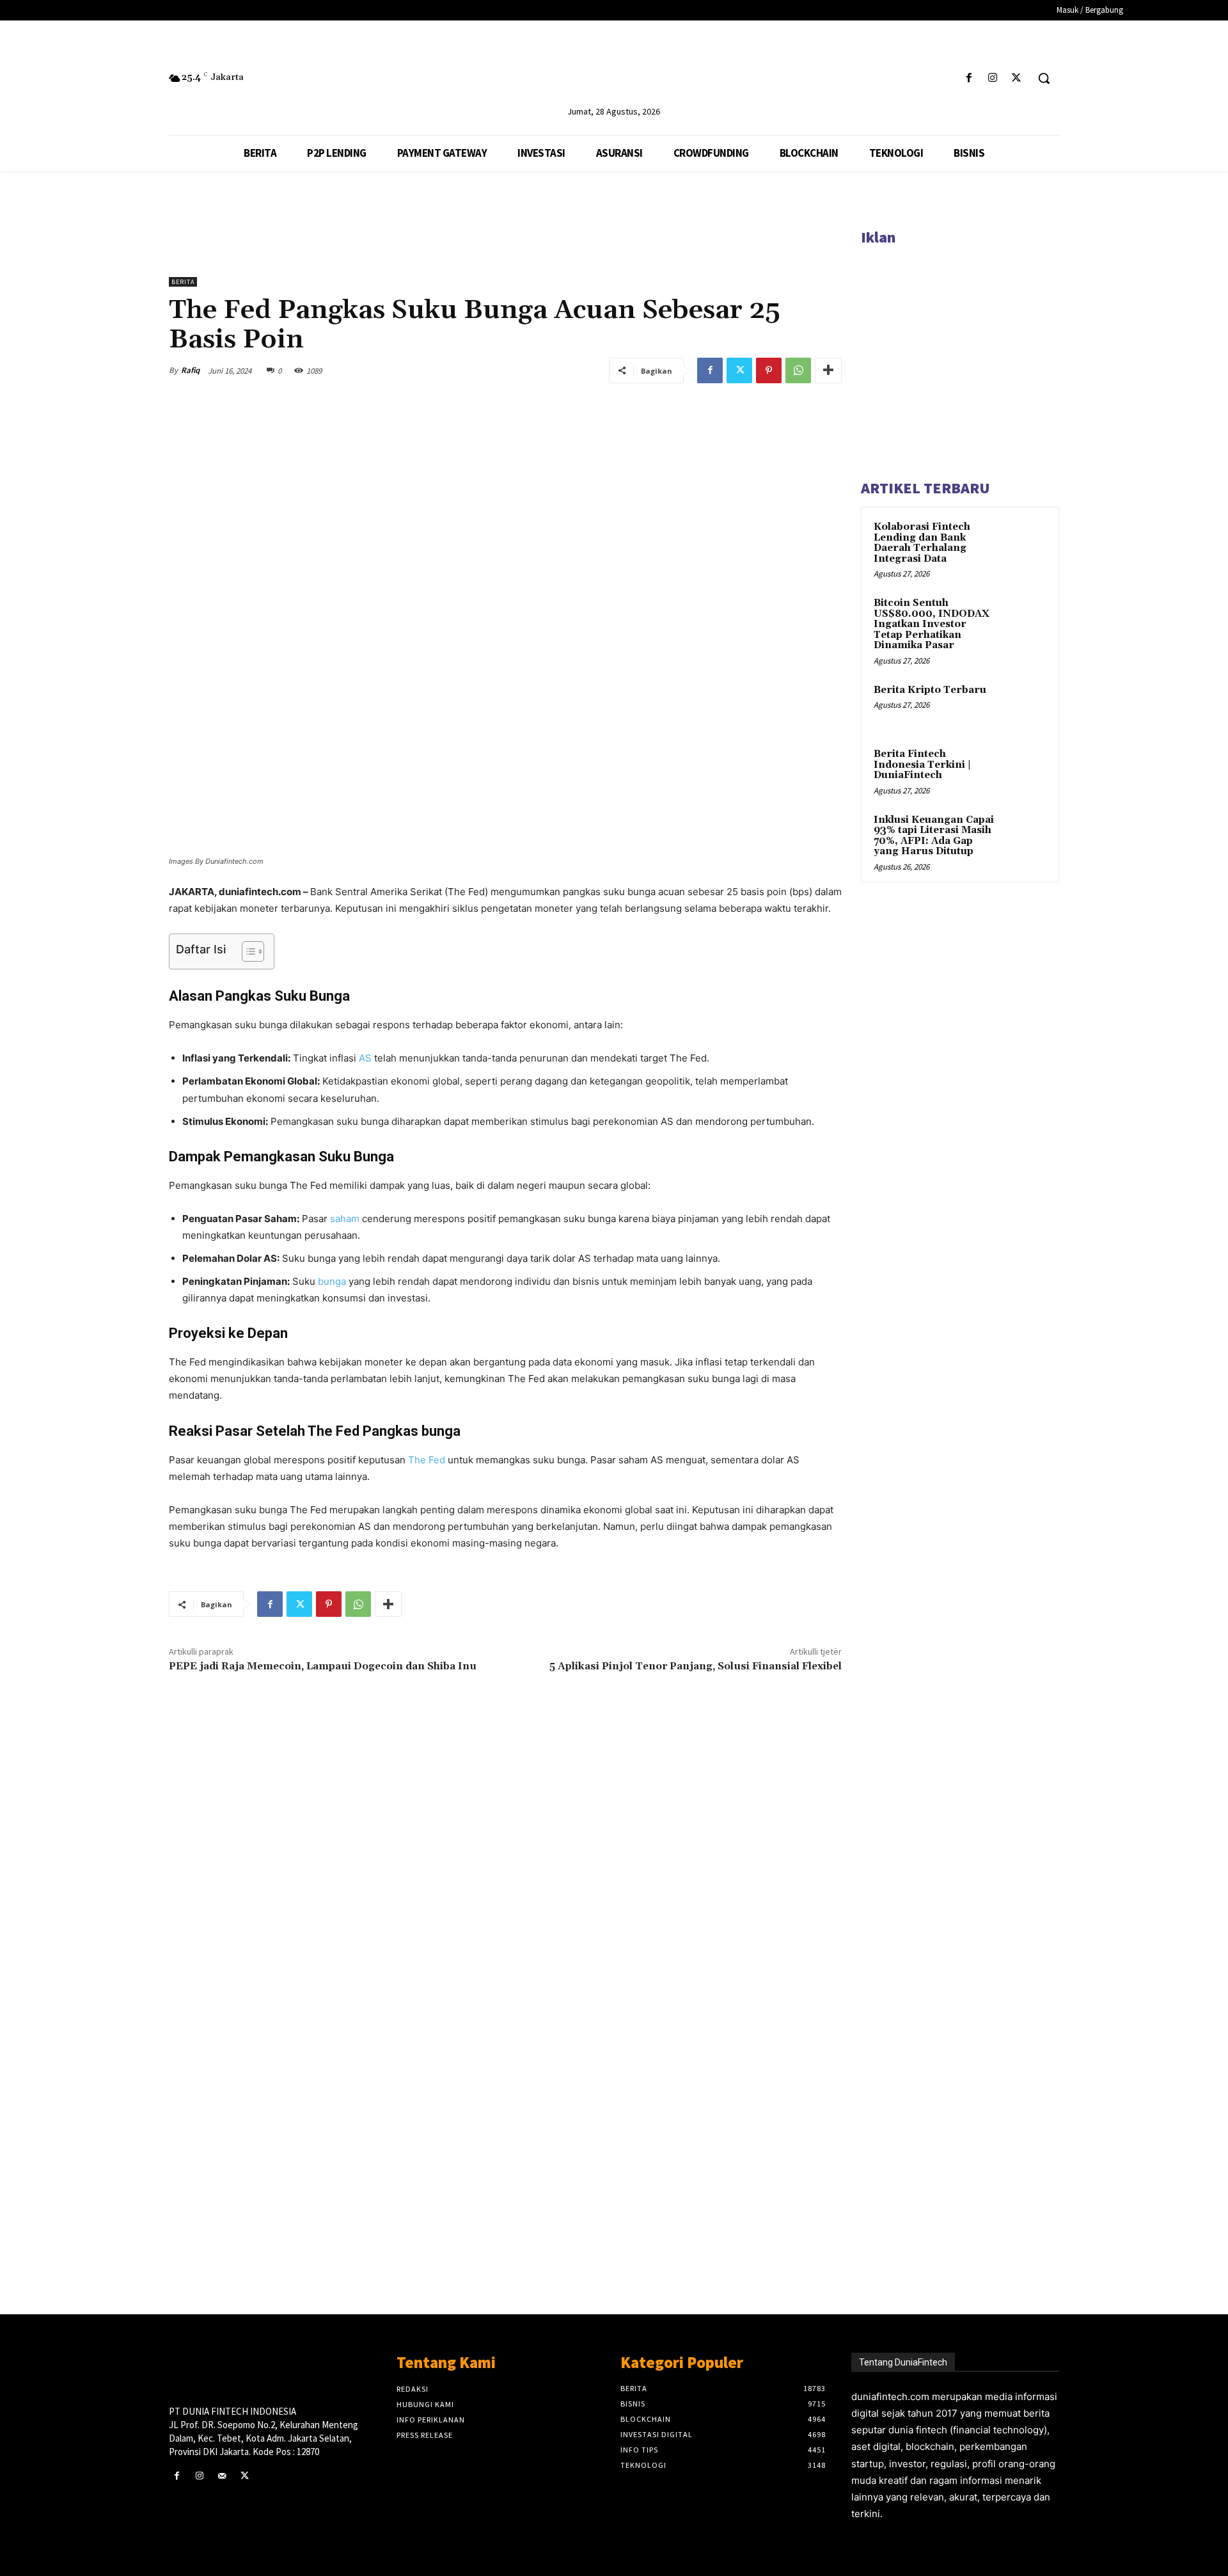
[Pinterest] (769, 370)
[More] (828, 370)
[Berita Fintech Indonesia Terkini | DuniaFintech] (1024, 769)
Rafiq (190, 370)
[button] (1044, 78)
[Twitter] (1017, 78)
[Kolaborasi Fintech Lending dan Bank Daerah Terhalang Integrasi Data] (1024, 542)
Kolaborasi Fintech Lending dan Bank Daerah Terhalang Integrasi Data (922, 543)
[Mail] (222, 2476)
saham (345, 1219)
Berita (183, 282)
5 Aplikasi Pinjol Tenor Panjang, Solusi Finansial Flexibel (696, 1666)
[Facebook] (969, 78)
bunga (332, 1281)
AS (365, 1058)
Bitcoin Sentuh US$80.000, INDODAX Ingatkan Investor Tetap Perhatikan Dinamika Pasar (932, 624)
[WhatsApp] (798, 370)
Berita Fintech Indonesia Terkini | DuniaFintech (922, 765)
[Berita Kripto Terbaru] (1024, 705)
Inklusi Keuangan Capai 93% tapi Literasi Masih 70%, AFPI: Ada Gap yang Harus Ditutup (934, 836)
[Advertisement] (505, 2084)
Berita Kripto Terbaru (930, 690)
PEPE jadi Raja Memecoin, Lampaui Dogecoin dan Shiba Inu (324, 1666)
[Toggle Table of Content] (247, 951)
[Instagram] (993, 78)
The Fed (427, 1460)
